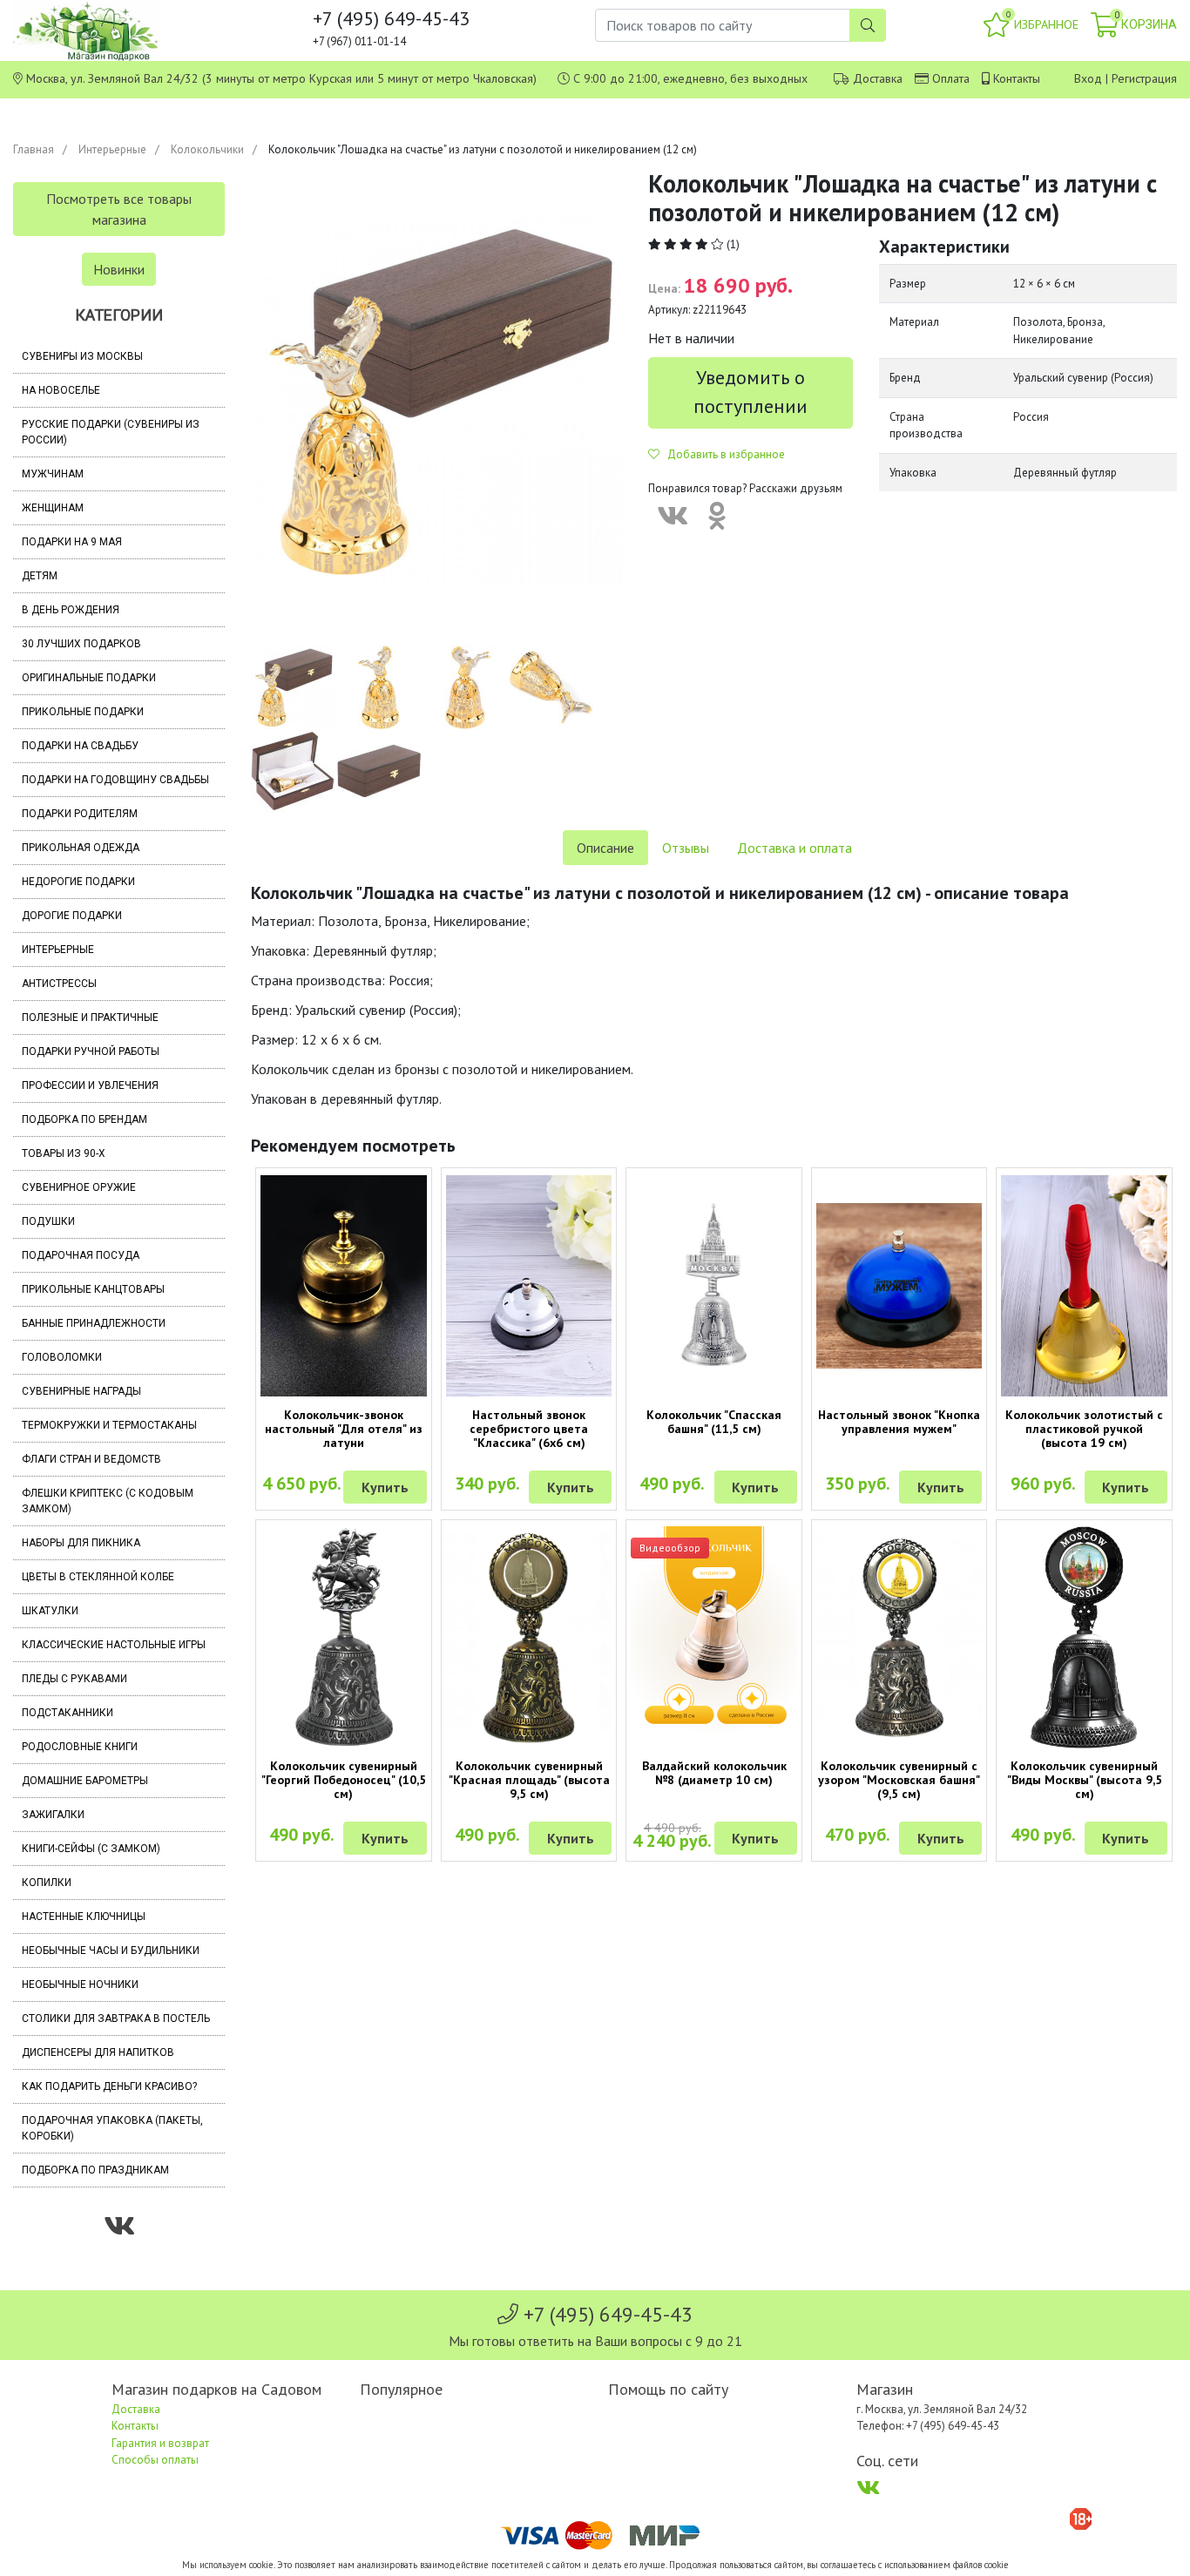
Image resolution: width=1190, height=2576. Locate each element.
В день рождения (71, 610)
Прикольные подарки (83, 712)
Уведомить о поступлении (751, 392)
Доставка (878, 78)
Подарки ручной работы (91, 1051)
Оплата (951, 78)
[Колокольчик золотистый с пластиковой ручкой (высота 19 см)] (1084, 1286)
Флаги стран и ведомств (91, 1459)
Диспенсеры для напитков (98, 2052)
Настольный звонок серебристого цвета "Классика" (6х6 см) (529, 1429)
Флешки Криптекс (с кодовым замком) (108, 1501)
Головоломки (62, 1357)
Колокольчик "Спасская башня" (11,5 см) (714, 1422)
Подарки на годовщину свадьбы (115, 780)
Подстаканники (68, 1713)
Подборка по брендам (85, 1119)
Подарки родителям (80, 814)
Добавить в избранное (722, 454)
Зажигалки (53, 1815)
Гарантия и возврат (160, 2443)
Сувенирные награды (81, 1391)
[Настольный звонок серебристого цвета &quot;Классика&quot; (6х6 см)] (529, 1286)
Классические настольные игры (114, 1645)
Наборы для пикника (81, 1543)
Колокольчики (207, 149)
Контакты (1017, 78)
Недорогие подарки (78, 882)
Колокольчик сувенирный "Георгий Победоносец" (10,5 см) (344, 1780)
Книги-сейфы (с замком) (91, 1849)
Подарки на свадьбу (80, 746)
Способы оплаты (155, 2460)
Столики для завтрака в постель (116, 2018)
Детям (40, 576)
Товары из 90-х (64, 1153)
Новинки (119, 269)
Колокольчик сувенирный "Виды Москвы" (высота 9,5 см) (1085, 1780)
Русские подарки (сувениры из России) (111, 432)
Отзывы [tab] (686, 848)
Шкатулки (50, 1611)
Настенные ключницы (84, 1917)
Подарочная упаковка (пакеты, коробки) (112, 2128)
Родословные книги (80, 1747)
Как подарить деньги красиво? (109, 2086)
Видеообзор (670, 1548)
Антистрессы (59, 984)
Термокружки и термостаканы (109, 1425)
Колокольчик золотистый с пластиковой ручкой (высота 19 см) (1084, 1429)
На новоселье (61, 390)
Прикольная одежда (81, 848)
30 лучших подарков (81, 644)
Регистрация (1144, 78)
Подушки (48, 1221)
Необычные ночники (80, 1984)
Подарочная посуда (81, 1255)
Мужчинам (53, 474)
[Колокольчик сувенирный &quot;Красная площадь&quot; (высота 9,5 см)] (529, 1637)
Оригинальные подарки (89, 678)
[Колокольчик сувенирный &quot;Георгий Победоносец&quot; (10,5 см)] (344, 1637)
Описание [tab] (605, 848)
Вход (1088, 78)
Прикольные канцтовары (93, 1289)
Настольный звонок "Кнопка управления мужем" (899, 1422)
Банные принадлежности (94, 1323)
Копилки (47, 1883)
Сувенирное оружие (79, 1187)
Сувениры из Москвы (82, 356)
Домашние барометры (85, 1781)
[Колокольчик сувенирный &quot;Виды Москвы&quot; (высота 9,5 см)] (1084, 1637)
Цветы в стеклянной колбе (98, 1577)
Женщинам (53, 508)
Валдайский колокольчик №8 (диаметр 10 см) (714, 1773)
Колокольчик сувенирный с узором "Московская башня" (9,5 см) (899, 1780)
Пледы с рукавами (74, 1679)
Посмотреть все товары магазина (119, 209)
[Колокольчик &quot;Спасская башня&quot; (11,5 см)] (714, 1286)
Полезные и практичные (90, 1018)
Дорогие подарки (72, 916)
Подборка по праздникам (95, 2170)
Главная (34, 149)
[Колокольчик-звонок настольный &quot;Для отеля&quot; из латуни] (344, 1286)
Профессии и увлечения (90, 1085)
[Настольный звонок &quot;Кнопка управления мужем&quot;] (899, 1286)
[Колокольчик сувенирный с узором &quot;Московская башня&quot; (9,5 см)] (899, 1637)
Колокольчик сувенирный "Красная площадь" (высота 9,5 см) (529, 1780)
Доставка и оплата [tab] (794, 848)
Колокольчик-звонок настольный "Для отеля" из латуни (344, 1429)
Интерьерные (112, 149)
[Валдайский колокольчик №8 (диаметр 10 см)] (714, 1637)
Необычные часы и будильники (111, 1951)
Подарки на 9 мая (72, 542)
